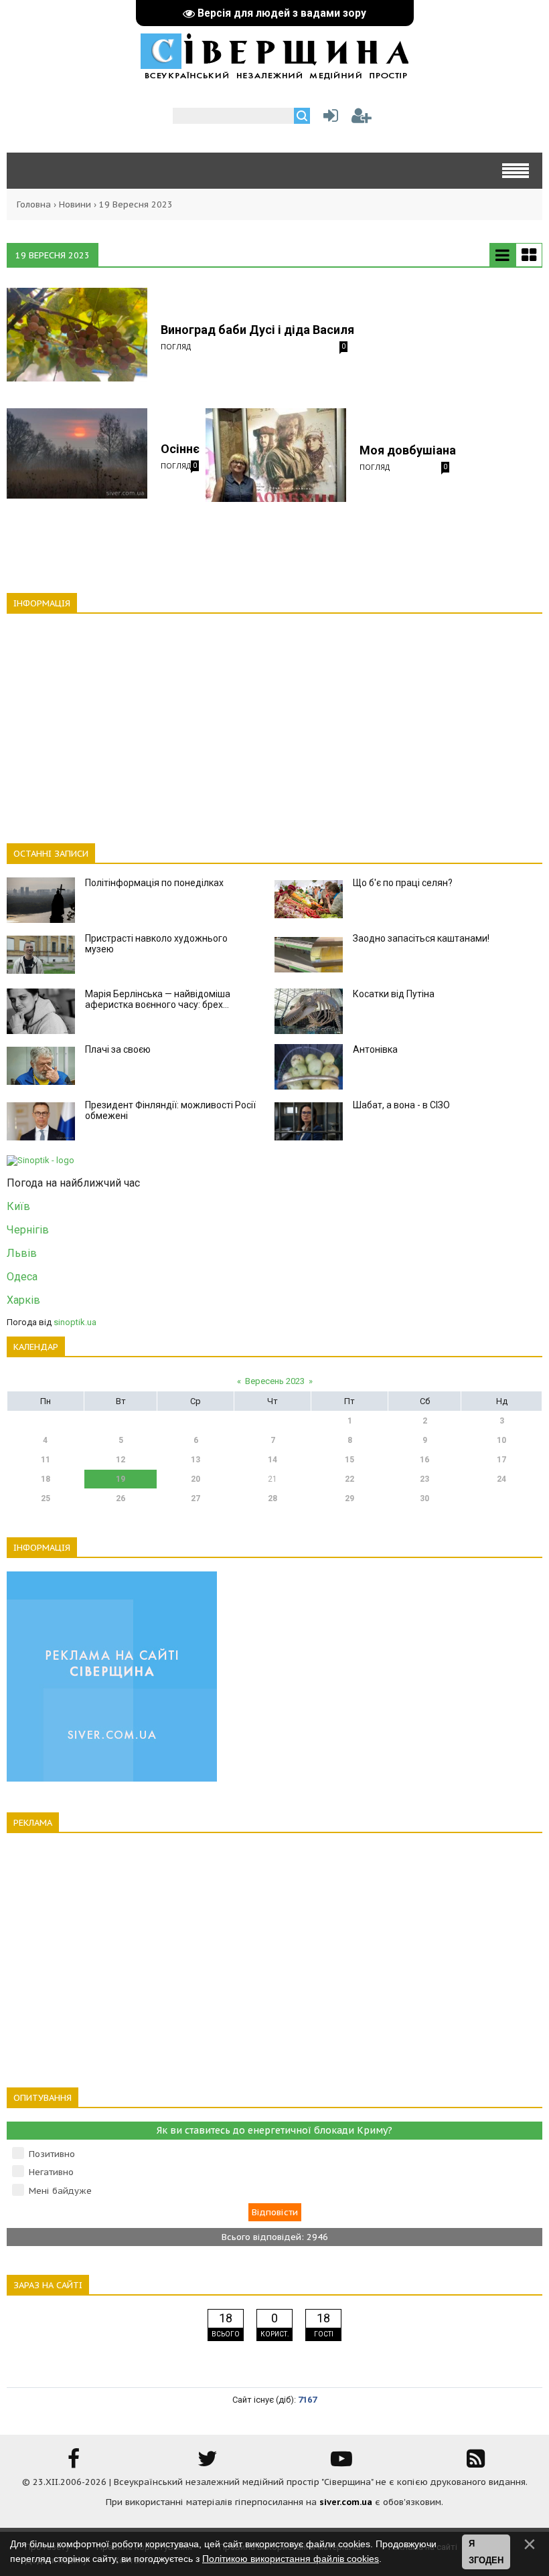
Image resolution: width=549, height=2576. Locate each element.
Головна (34, 204)
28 (272, 1498)
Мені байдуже (60, 2191)
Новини (75, 204)
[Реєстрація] (362, 119)
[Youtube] (341, 2463)
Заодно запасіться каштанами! (421, 938)
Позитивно (52, 2154)
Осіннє (180, 449)
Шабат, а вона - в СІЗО (401, 1105)
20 (195, 1479)
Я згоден (486, 2552)
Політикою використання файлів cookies (291, 2559)
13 (195, 1460)
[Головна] (274, 73)
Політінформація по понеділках (154, 883)
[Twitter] (208, 2463)
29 (349, 1498)
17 (501, 1460)
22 (349, 1479)
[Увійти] (328, 119)
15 (349, 1460)
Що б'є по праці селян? (403, 883)
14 (272, 1460)
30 (424, 1498)
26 (121, 1498)
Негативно (51, 2172)
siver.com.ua (346, 2502)
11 (46, 1460)
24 (501, 1479)
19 (121, 1479)
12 (121, 1460)
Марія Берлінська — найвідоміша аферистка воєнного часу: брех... (158, 999)
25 (46, 1498)
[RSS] (475, 2463)
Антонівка (375, 1049)
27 (195, 1498)
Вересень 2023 (275, 1381)
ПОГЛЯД (176, 346)
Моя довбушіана (408, 450)
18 (46, 1479)
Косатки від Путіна (394, 994)
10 (501, 1440)
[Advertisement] (274, 721)
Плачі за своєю (118, 1049)
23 (424, 1479)
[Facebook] (74, 2463)
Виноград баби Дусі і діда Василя (257, 330)
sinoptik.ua (75, 1322)
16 (424, 1460)
